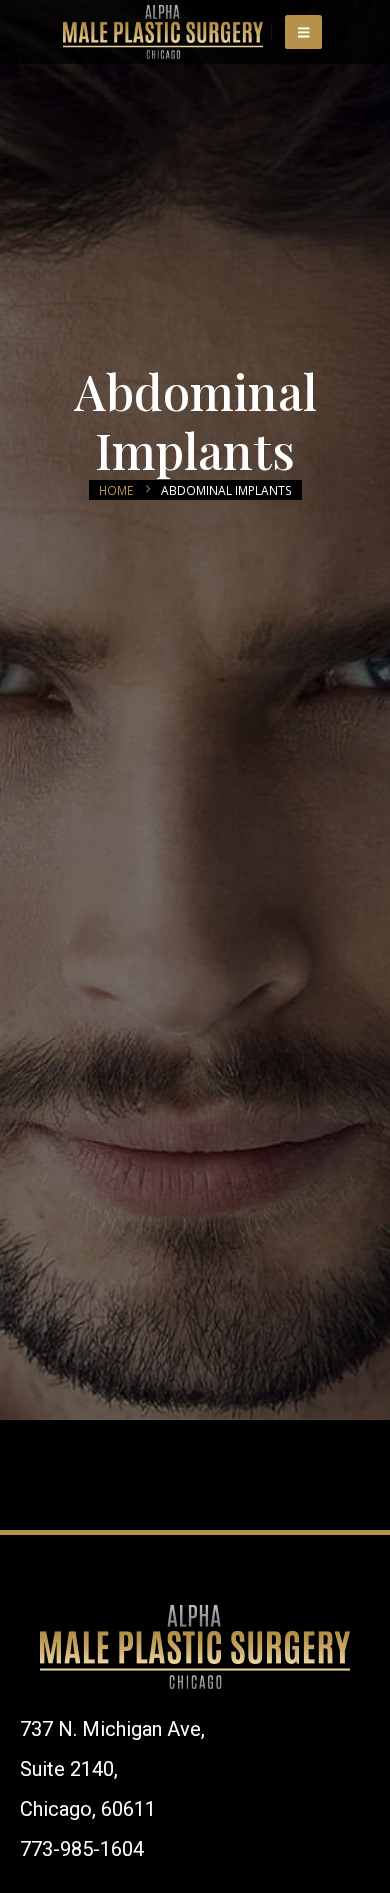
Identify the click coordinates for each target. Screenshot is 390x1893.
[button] (303, 32)
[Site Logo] (163, 32)
